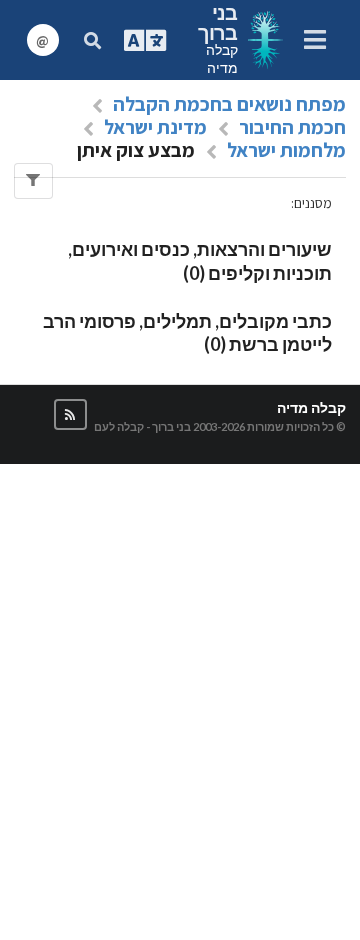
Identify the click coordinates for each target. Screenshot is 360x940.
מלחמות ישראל (286, 150)
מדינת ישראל (155, 127)
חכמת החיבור (292, 127)
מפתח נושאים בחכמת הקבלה (229, 104)
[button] (70, 414)
